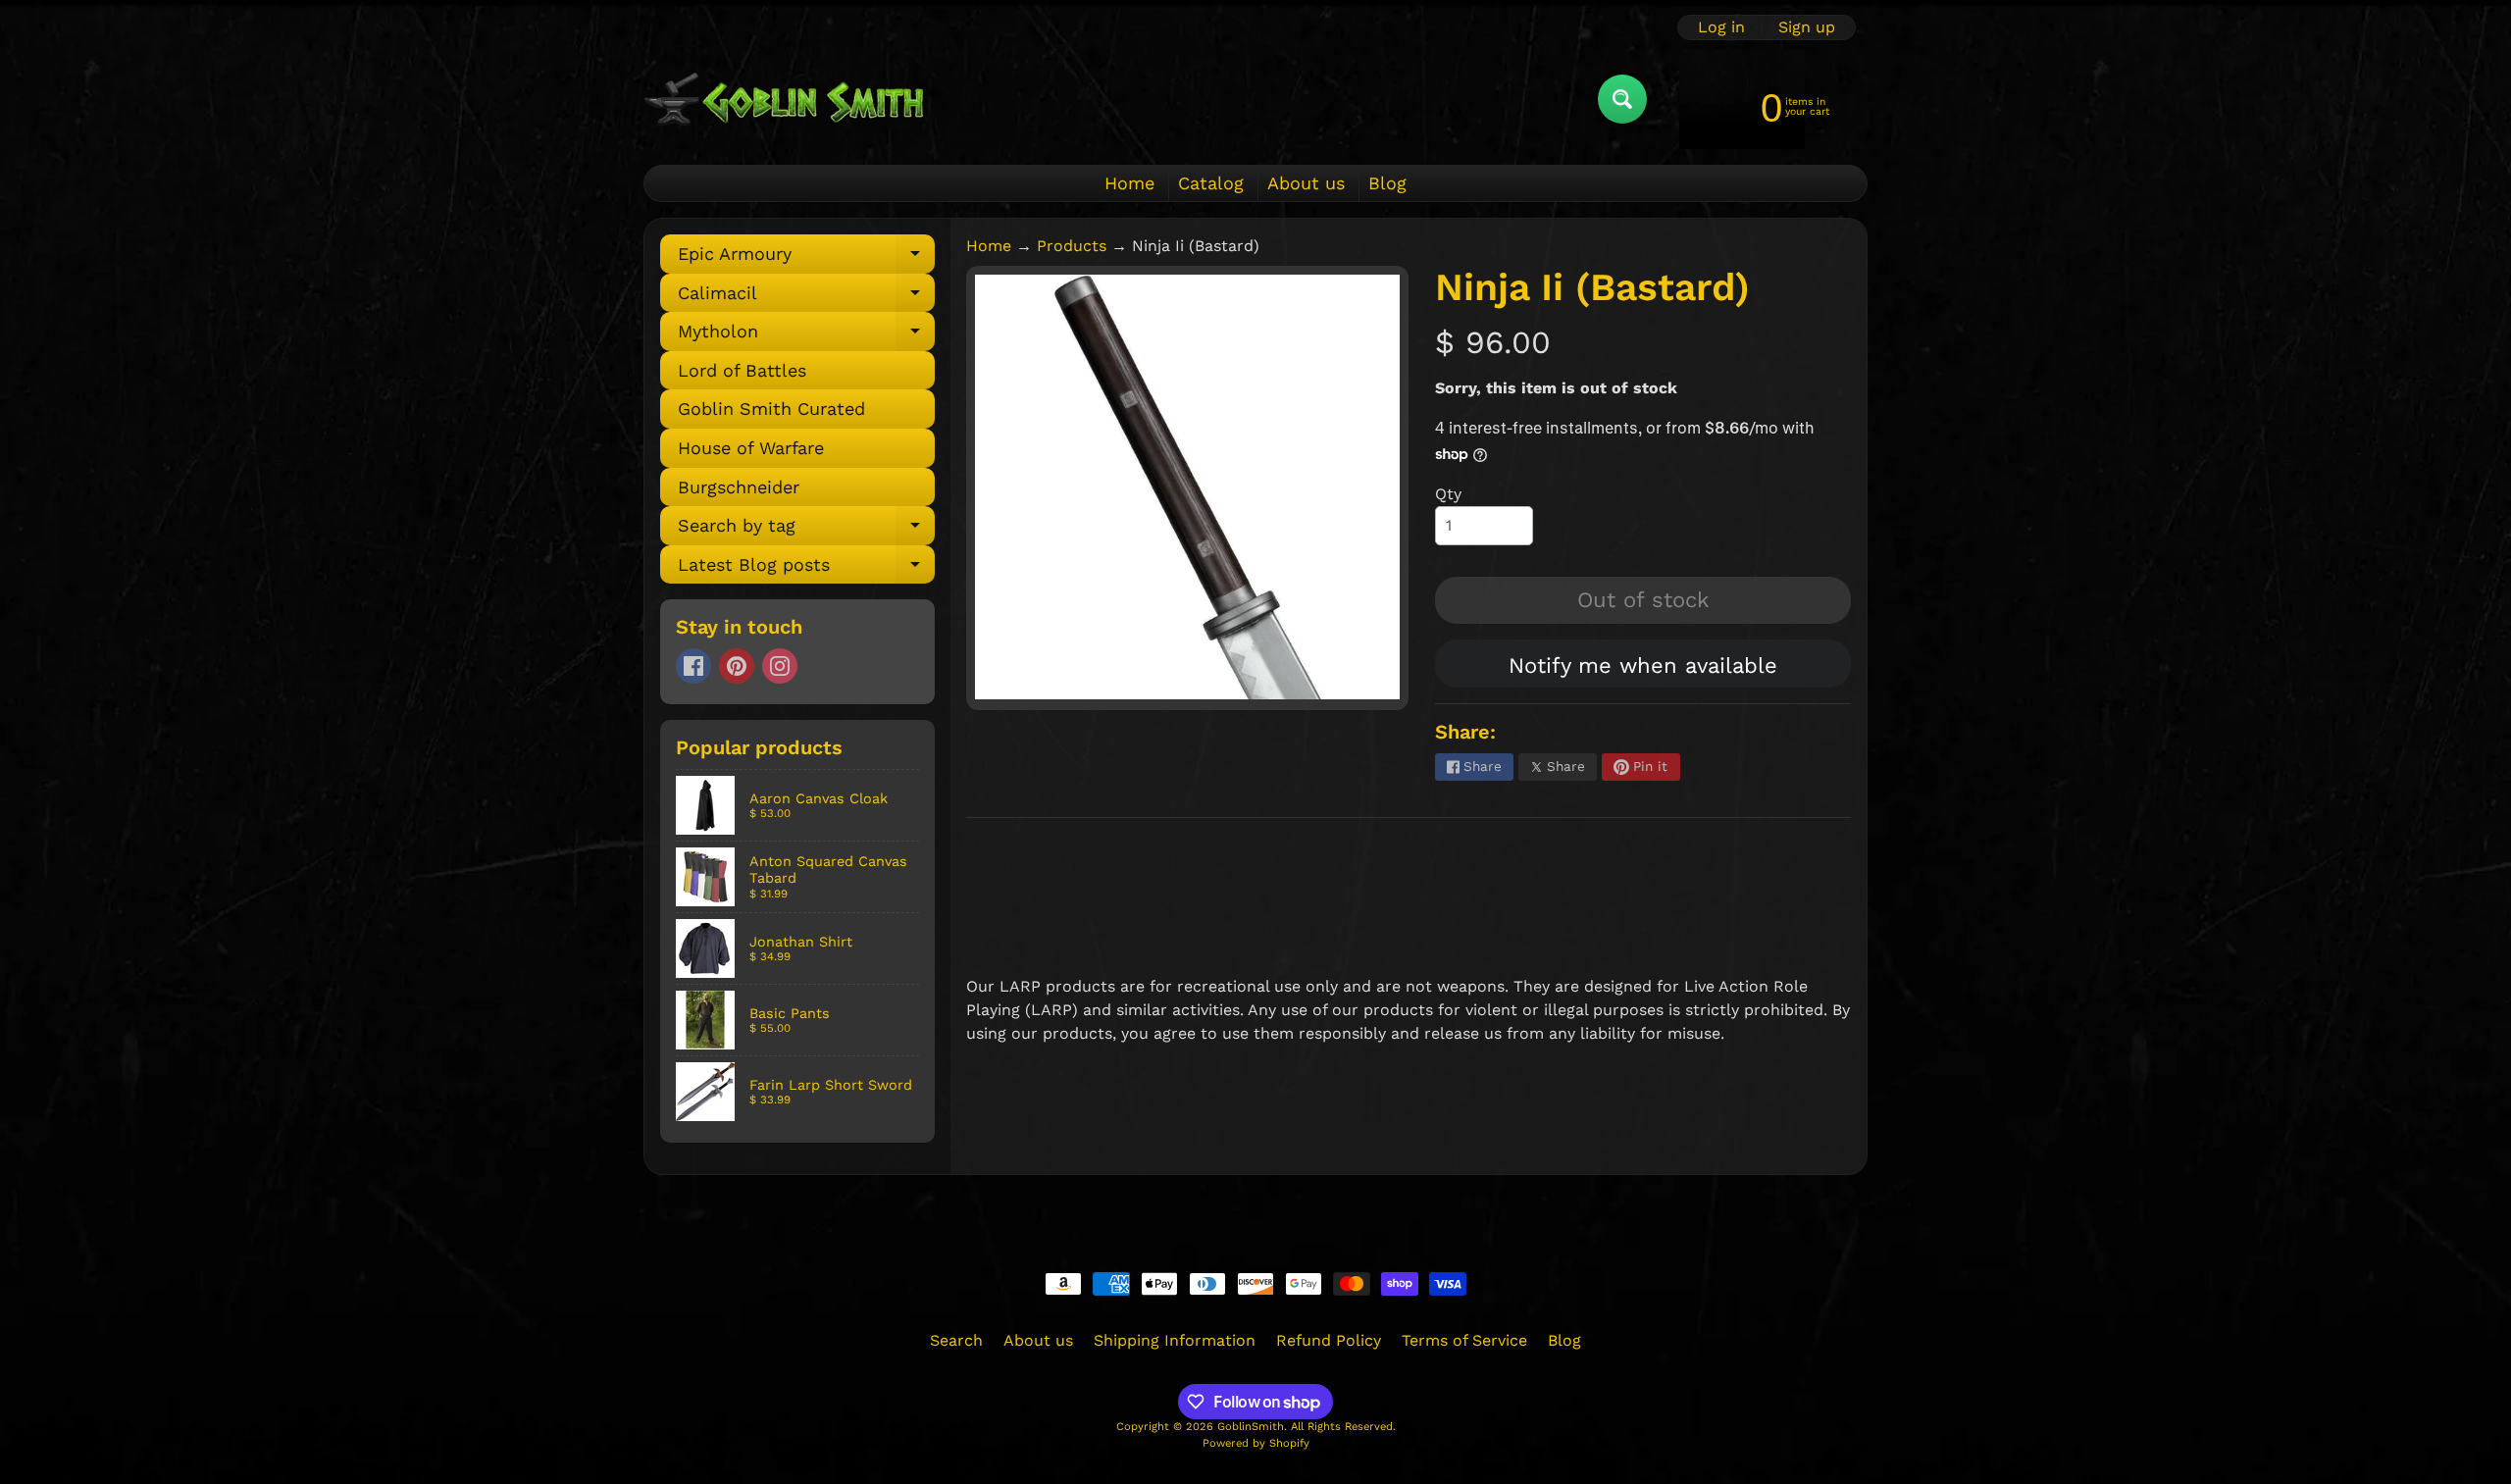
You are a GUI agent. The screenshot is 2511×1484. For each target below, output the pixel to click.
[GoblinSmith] (783, 99)
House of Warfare (751, 448)
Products (1072, 246)
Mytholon (806, 336)
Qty (1448, 494)
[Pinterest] (737, 666)
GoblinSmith (1251, 1427)
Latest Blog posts (806, 569)
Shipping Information (1175, 1340)
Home (1129, 183)
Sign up (1807, 27)
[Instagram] (780, 666)
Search (956, 1340)
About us (1306, 183)
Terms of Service (1464, 1340)
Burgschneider (739, 487)
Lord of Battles (742, 370)
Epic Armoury (806, 258)
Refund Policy (1329, 1340)
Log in (1721, 27)
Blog (1387, 183)
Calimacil (806, 298)
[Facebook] (693, 666)
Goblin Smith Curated (771, 409)
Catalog (1211, 183)
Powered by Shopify (1256, 1443)
